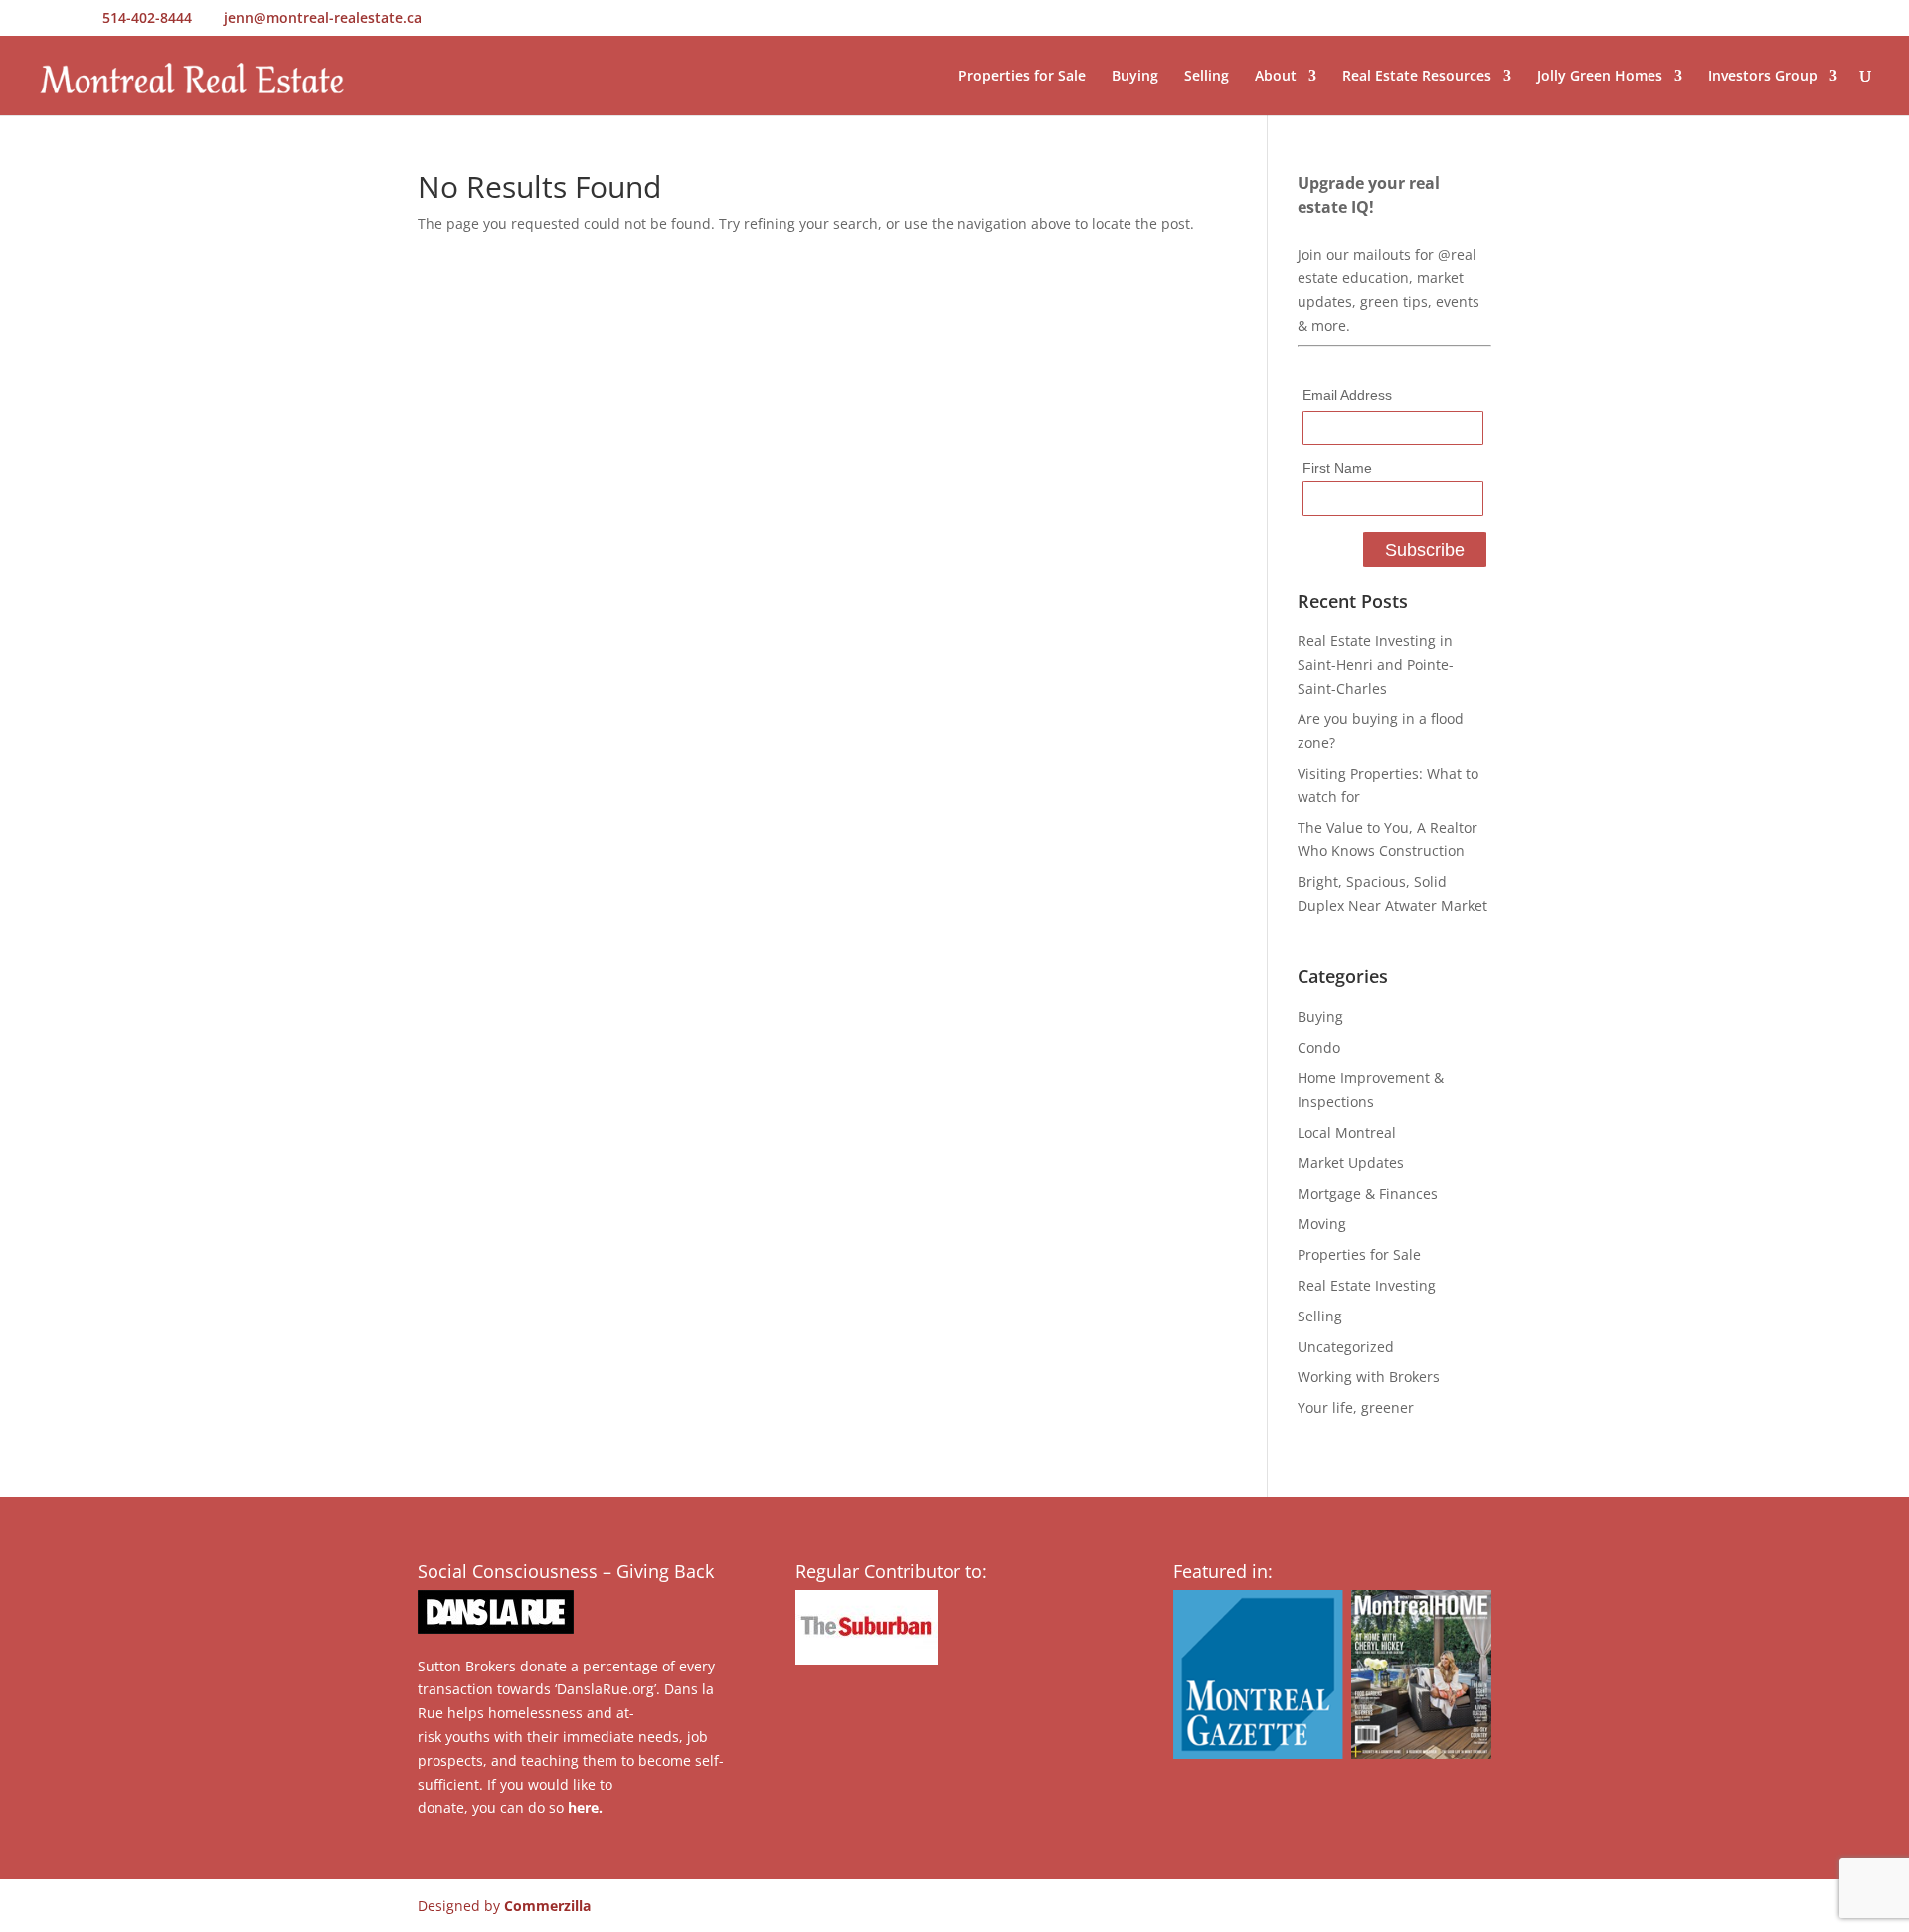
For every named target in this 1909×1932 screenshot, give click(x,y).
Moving (1322, 1224)
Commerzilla (547, 1906)
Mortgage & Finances (1368, 1194)
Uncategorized (1346, 1347)
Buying (1135, 77)
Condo (1319, 1048)
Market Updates (1351, 1163)
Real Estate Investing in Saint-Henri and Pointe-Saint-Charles (1376, 665)
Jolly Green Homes (1600, 77)
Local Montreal (1347, 1132)
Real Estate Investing (1367, 1285)
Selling (1207, 77)
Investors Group (1763, 77)
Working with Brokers (1369, 1377)
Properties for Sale (1022, 77)
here (583, 1807)
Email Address (1347, 395)
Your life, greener (1356, 1407)
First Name (1337, 468)
